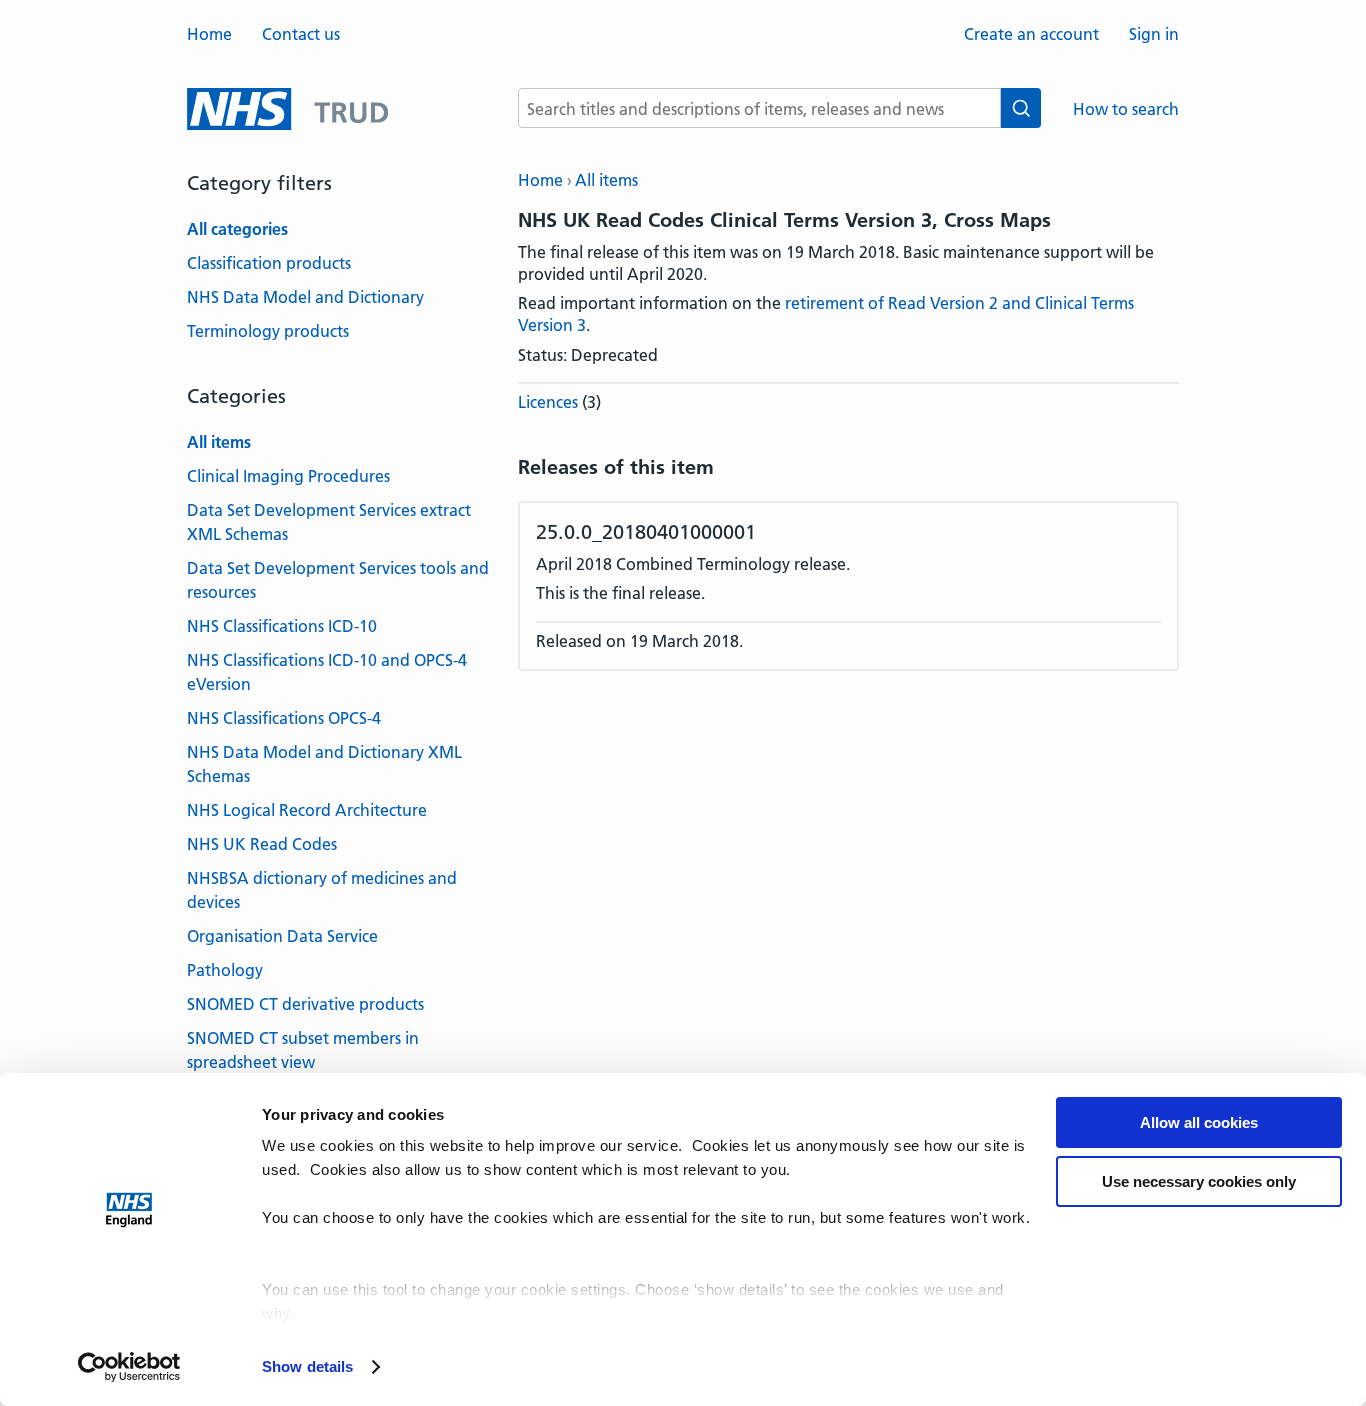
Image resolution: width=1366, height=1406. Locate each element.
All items (606, 180)
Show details (307, 1366)
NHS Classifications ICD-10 (282, 626)
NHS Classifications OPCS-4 (284, 718)
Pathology (225, 970)
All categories (237, 229)
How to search (1126, 109)
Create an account (1031, 34)
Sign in (1154, 34)
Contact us (301, 34)
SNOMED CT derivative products (305, 1004)
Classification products (269, 263)
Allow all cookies (1199, 1122)
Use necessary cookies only (1199, 1181)
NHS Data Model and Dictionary (305, 297)
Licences (548, 402)
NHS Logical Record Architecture (307, 810)
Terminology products (268, 331)
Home (209, 34)
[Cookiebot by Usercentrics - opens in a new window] (129, 1367)
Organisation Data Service (282, 936)
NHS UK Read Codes (262, 844)
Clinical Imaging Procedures (288, 476)
